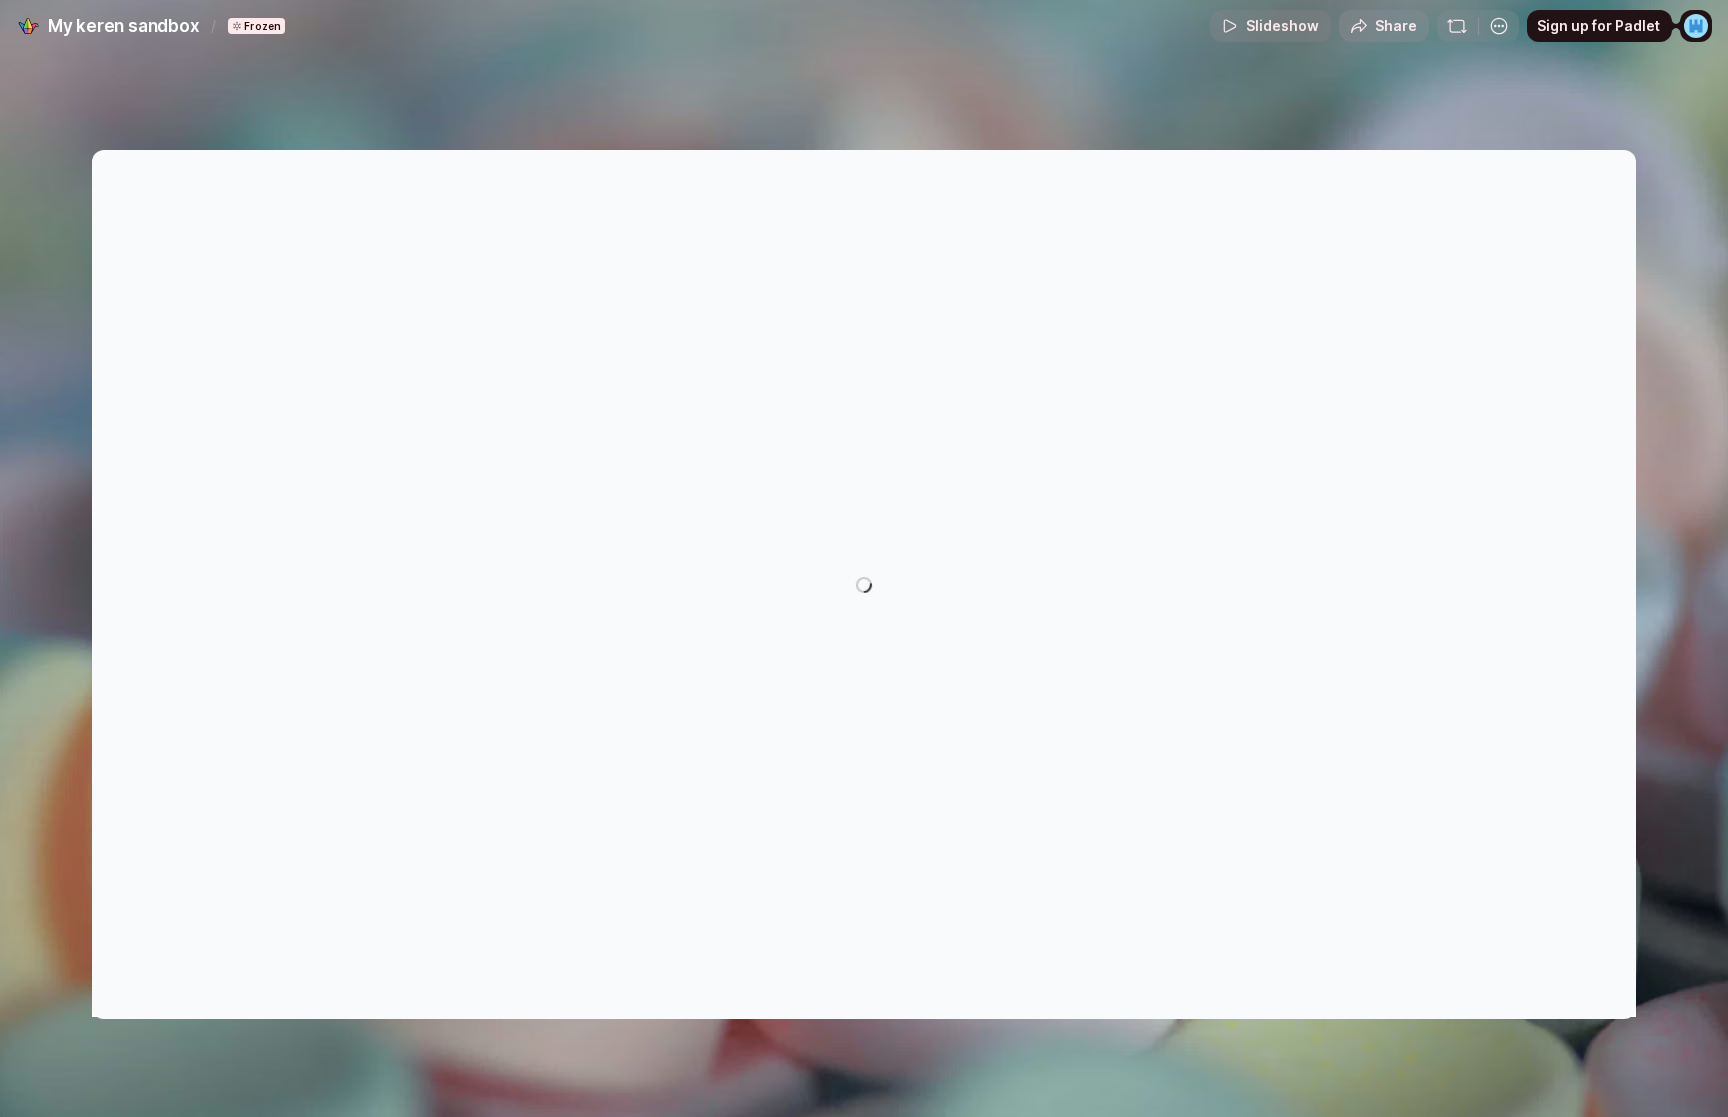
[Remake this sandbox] (1457, 26)
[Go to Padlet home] (28, 26)
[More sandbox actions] (1499, 26)
